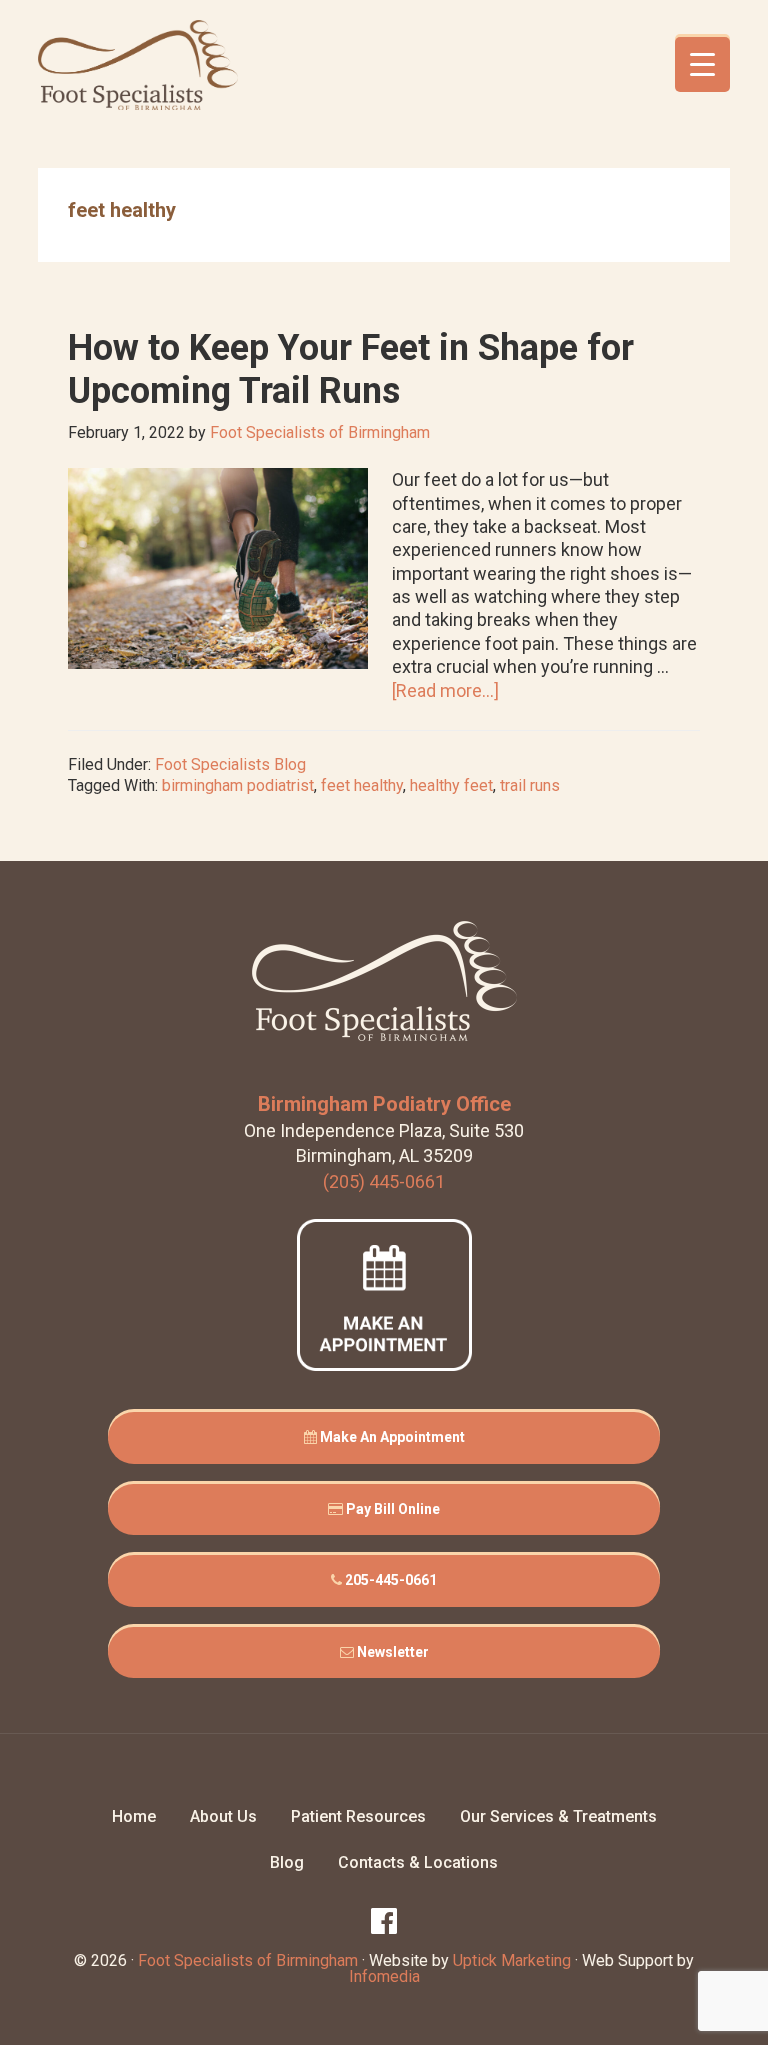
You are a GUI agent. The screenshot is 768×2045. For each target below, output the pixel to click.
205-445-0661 (389, 1580)
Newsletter (391, 1652)
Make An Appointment (391, 1437)
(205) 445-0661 (384, 1181)
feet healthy (362, 785)
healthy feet (451, 785)
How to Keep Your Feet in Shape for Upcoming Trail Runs (351, 369)
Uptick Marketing (512, 1960)
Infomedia (384, 1976)
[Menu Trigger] (702, 64)
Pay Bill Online (391, 1509)
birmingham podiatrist (238, 785)
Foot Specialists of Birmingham (138, 65)
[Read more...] (445, 690)
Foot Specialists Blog (230, 764)
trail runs (530, 785)
